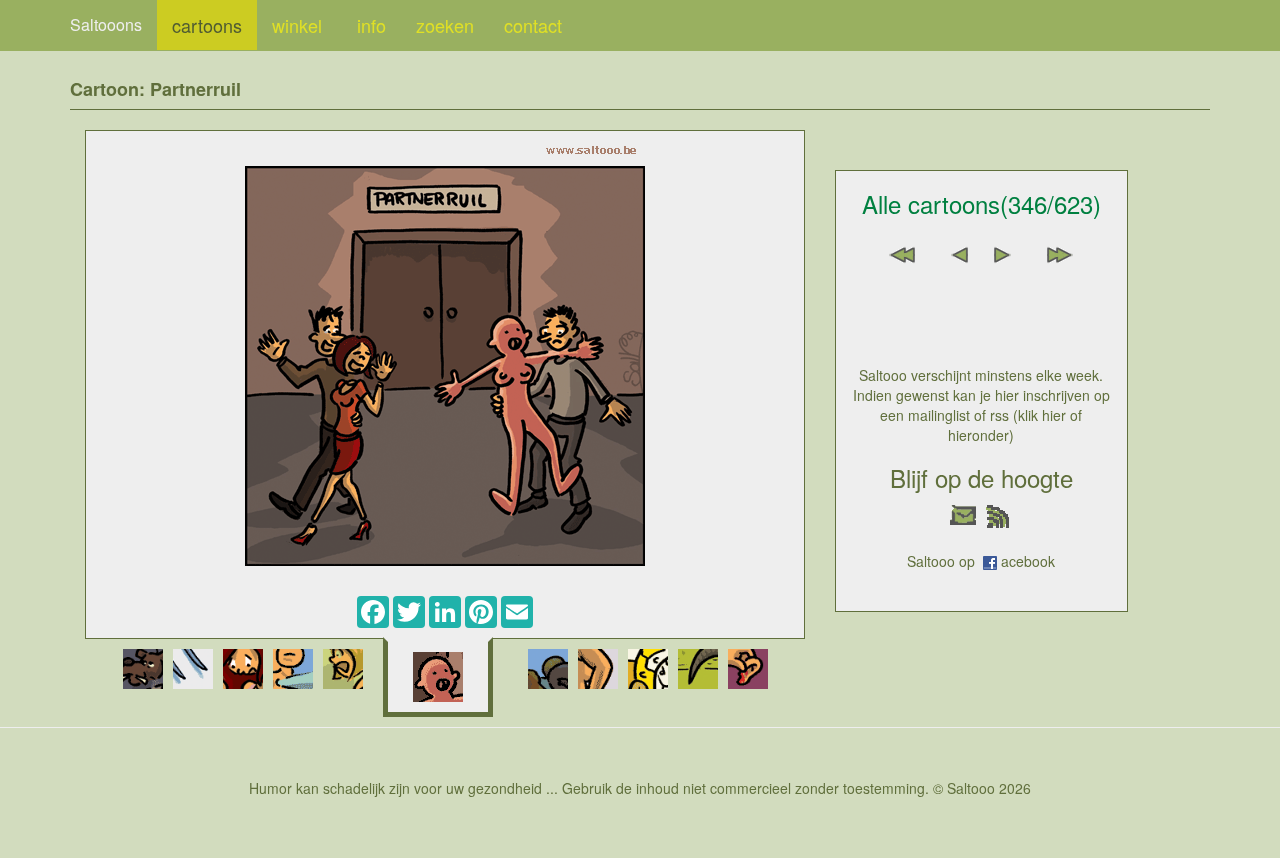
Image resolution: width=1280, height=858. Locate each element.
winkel (299, 25)
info (371, 25)
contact (533, 25)
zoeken (445, 25)
